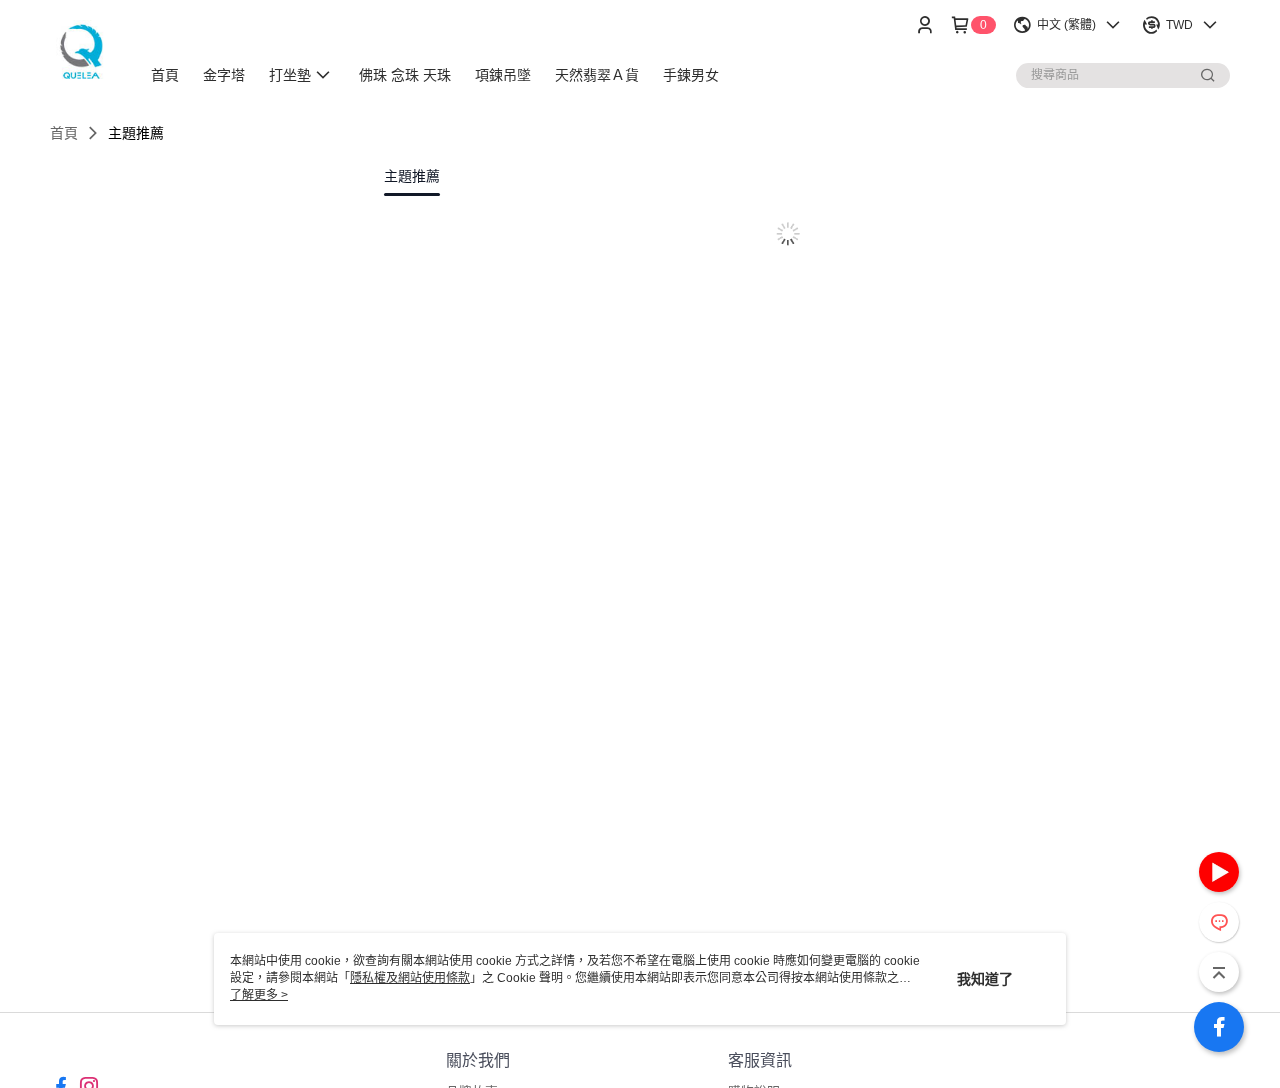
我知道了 (985, 979)
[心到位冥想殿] (82, 52)
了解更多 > (259, 995)
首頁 (64, 133)
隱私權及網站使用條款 (410, 978)
